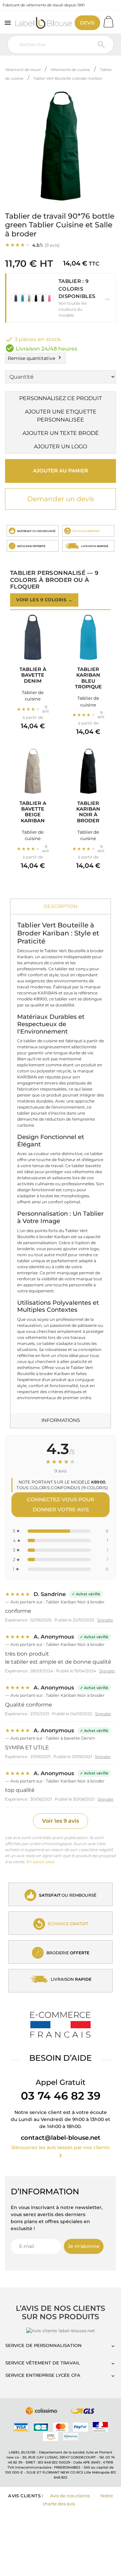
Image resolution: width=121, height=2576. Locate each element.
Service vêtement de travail (43, 2363)
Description (61, 906)
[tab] (61, 907)
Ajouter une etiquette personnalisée (61, 416)
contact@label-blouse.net (61, 2138)
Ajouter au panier (61, 471)
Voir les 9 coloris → (44, 600)
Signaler (105, 1620)
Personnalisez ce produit (61, 398)
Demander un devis (61, 499)
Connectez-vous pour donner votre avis (61, 1504)
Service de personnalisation (44, 2345)
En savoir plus (40, 1862)
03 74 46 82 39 (61, 2096)
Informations (61, 1420)
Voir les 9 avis (61, 1821)
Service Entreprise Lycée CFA (43, 2375)
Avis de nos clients (70, 2496)
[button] (61, 298)
